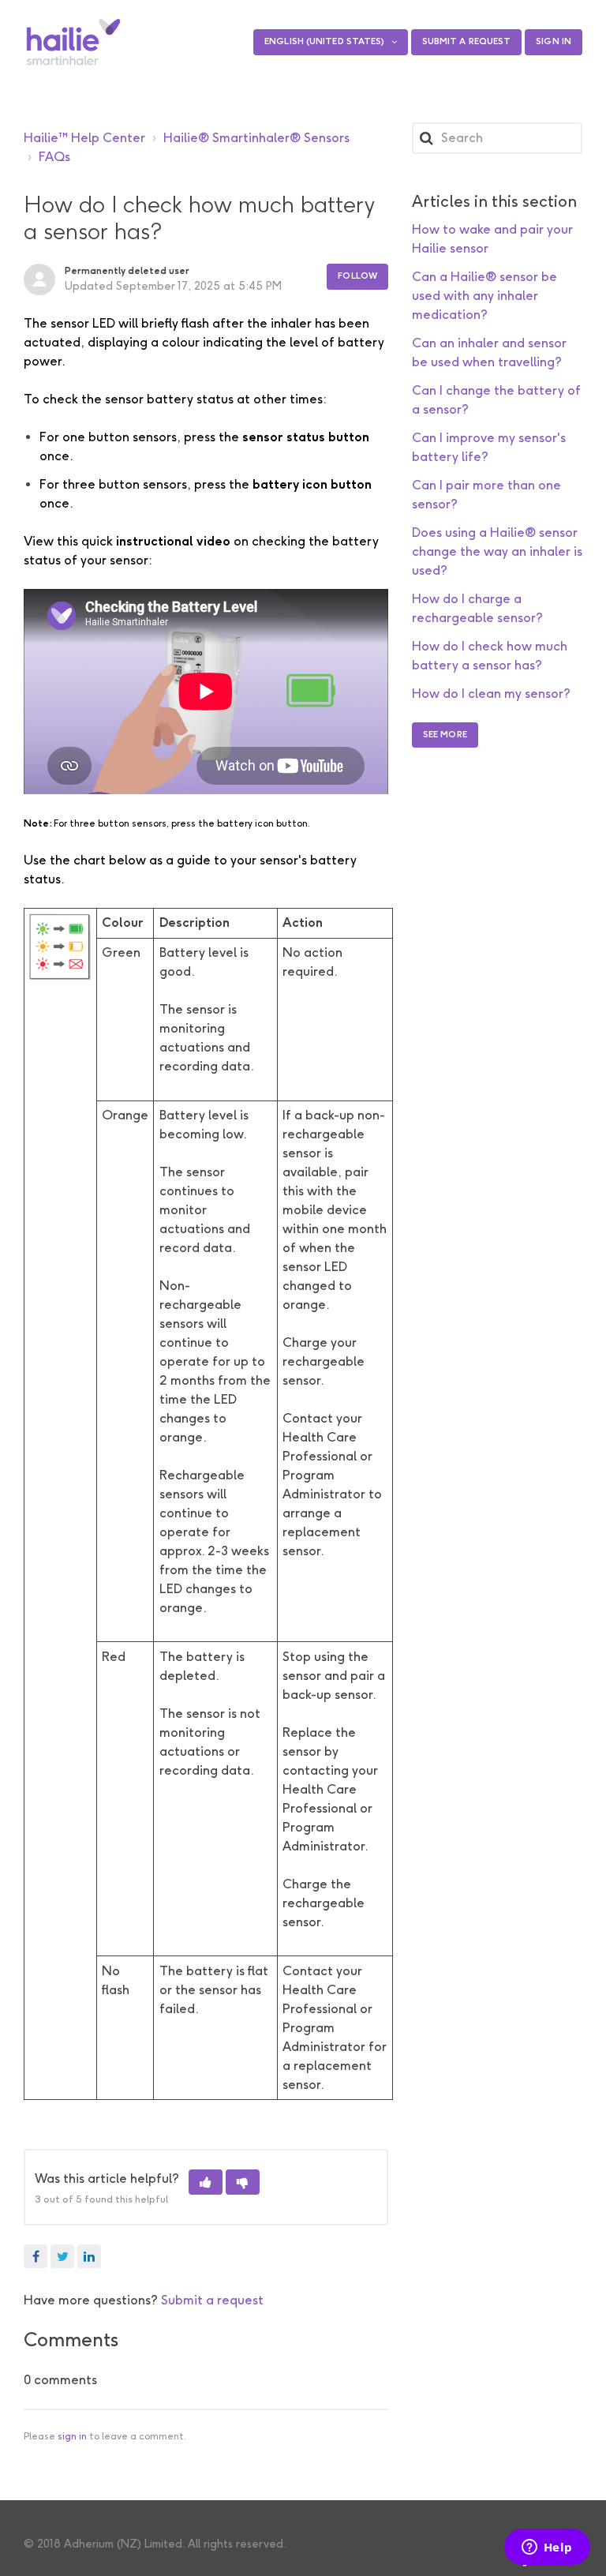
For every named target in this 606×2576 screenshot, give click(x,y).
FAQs (54, 157)
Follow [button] (357, 276)
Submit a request (467, 41)
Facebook (36, 2256)
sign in (72, 2436)
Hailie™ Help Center (84, 138)
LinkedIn (89, 2256)
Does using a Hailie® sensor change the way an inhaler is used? (497, 551)
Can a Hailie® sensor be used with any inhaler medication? (484, 296)
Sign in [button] (554, 41)
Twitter (62, 2256)
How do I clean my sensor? (491, 694)
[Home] (73, 42)
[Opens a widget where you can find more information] (547, 2548)
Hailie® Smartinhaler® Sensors (256, 138)
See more (445, 735)
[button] (206, 2182)
